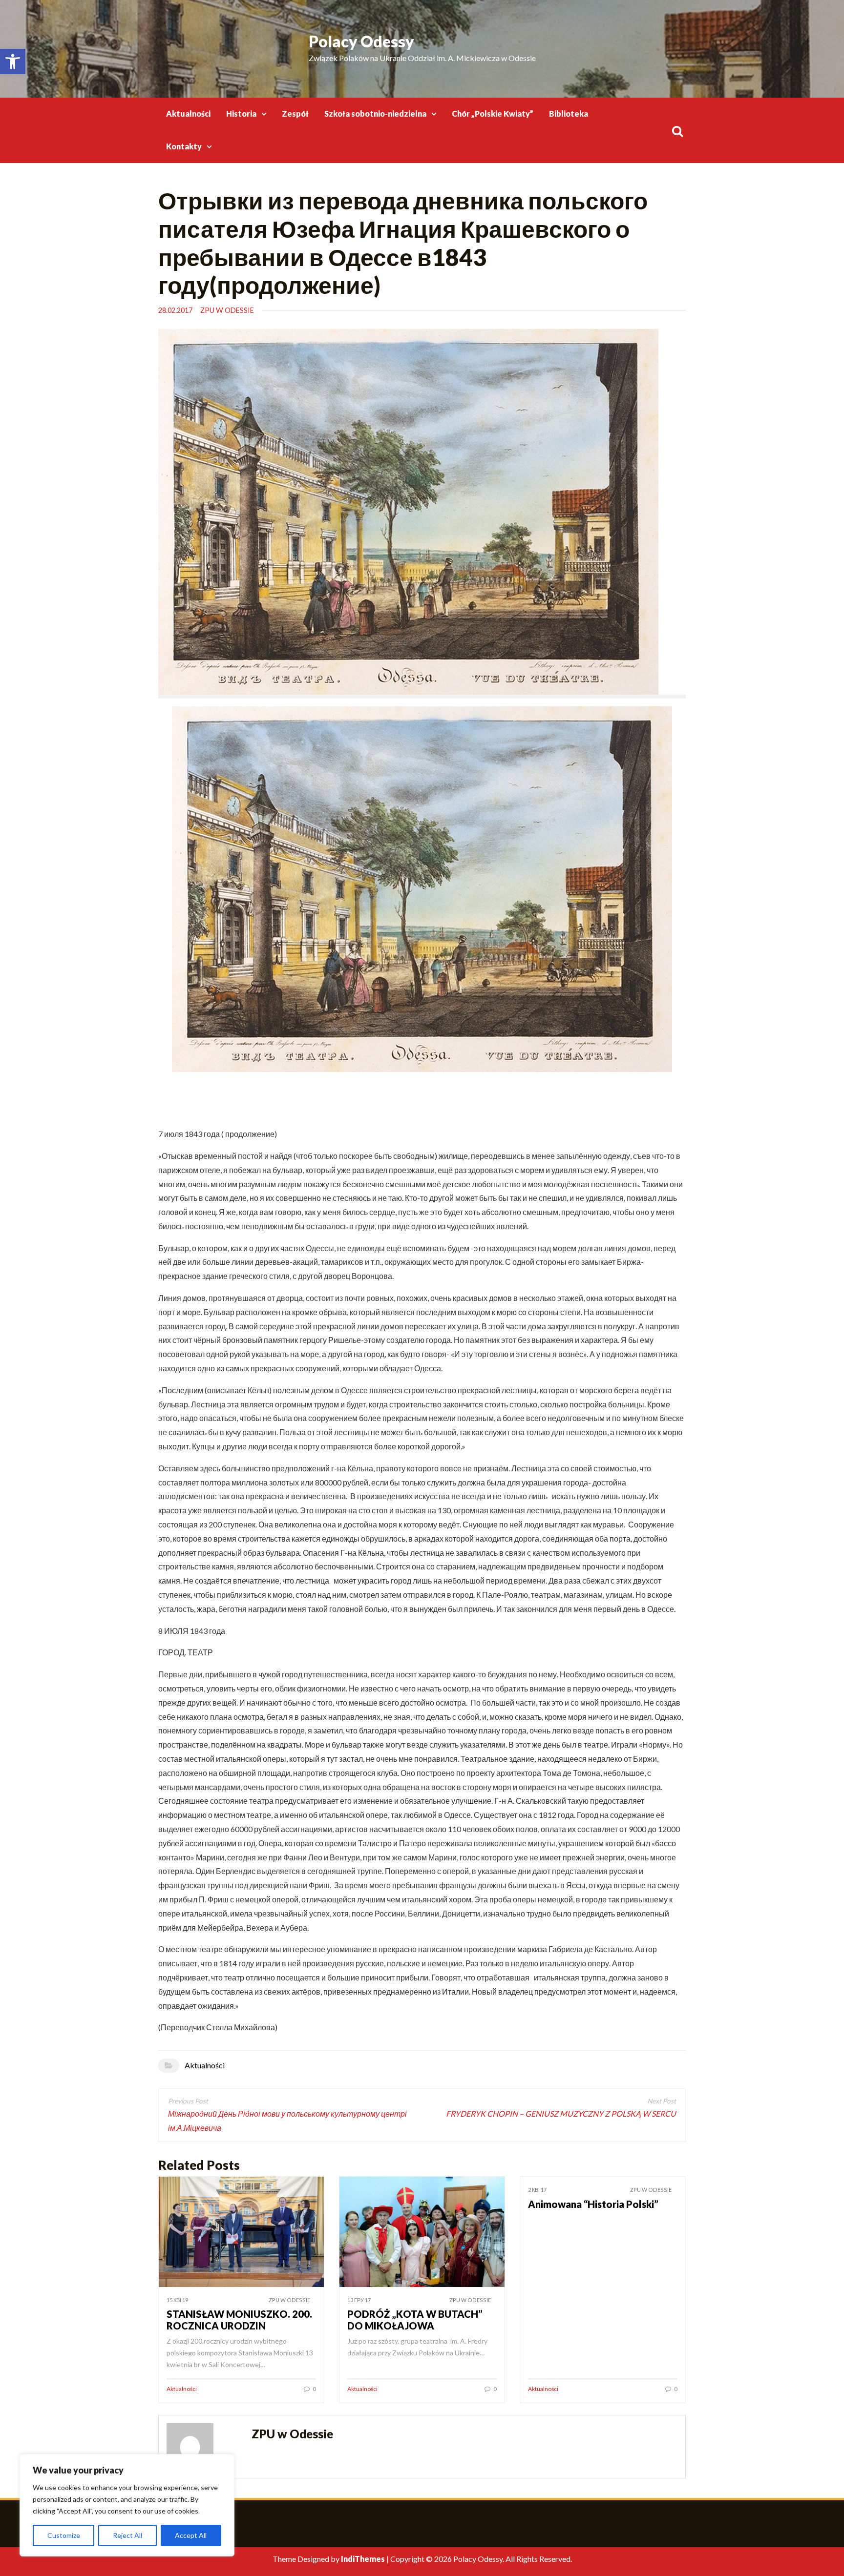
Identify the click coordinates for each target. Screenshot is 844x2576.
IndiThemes (363, 2559)
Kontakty (184, 146)
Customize (64, 2535)
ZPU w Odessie (227, 310)
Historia (241, 113)
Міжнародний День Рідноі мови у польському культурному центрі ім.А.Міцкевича (287, 2121)
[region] (127, 2505)
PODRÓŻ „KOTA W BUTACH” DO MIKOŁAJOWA (415, 2320)
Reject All (127, 2535)
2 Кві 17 (537, 2190)
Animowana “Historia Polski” (593, 2204)
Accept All (191, 2535)
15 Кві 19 (177, 2300)
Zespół (295, 113)
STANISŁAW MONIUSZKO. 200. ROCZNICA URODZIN (239, 2320)
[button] (13, 62)
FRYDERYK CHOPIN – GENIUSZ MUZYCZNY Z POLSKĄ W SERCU (561, 2113)
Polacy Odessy (361, 41)
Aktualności (188, 113)
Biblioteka (569, 113)
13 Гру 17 (359, 2300)
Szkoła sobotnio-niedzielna (375, 113)
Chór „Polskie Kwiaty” (493, 113)
